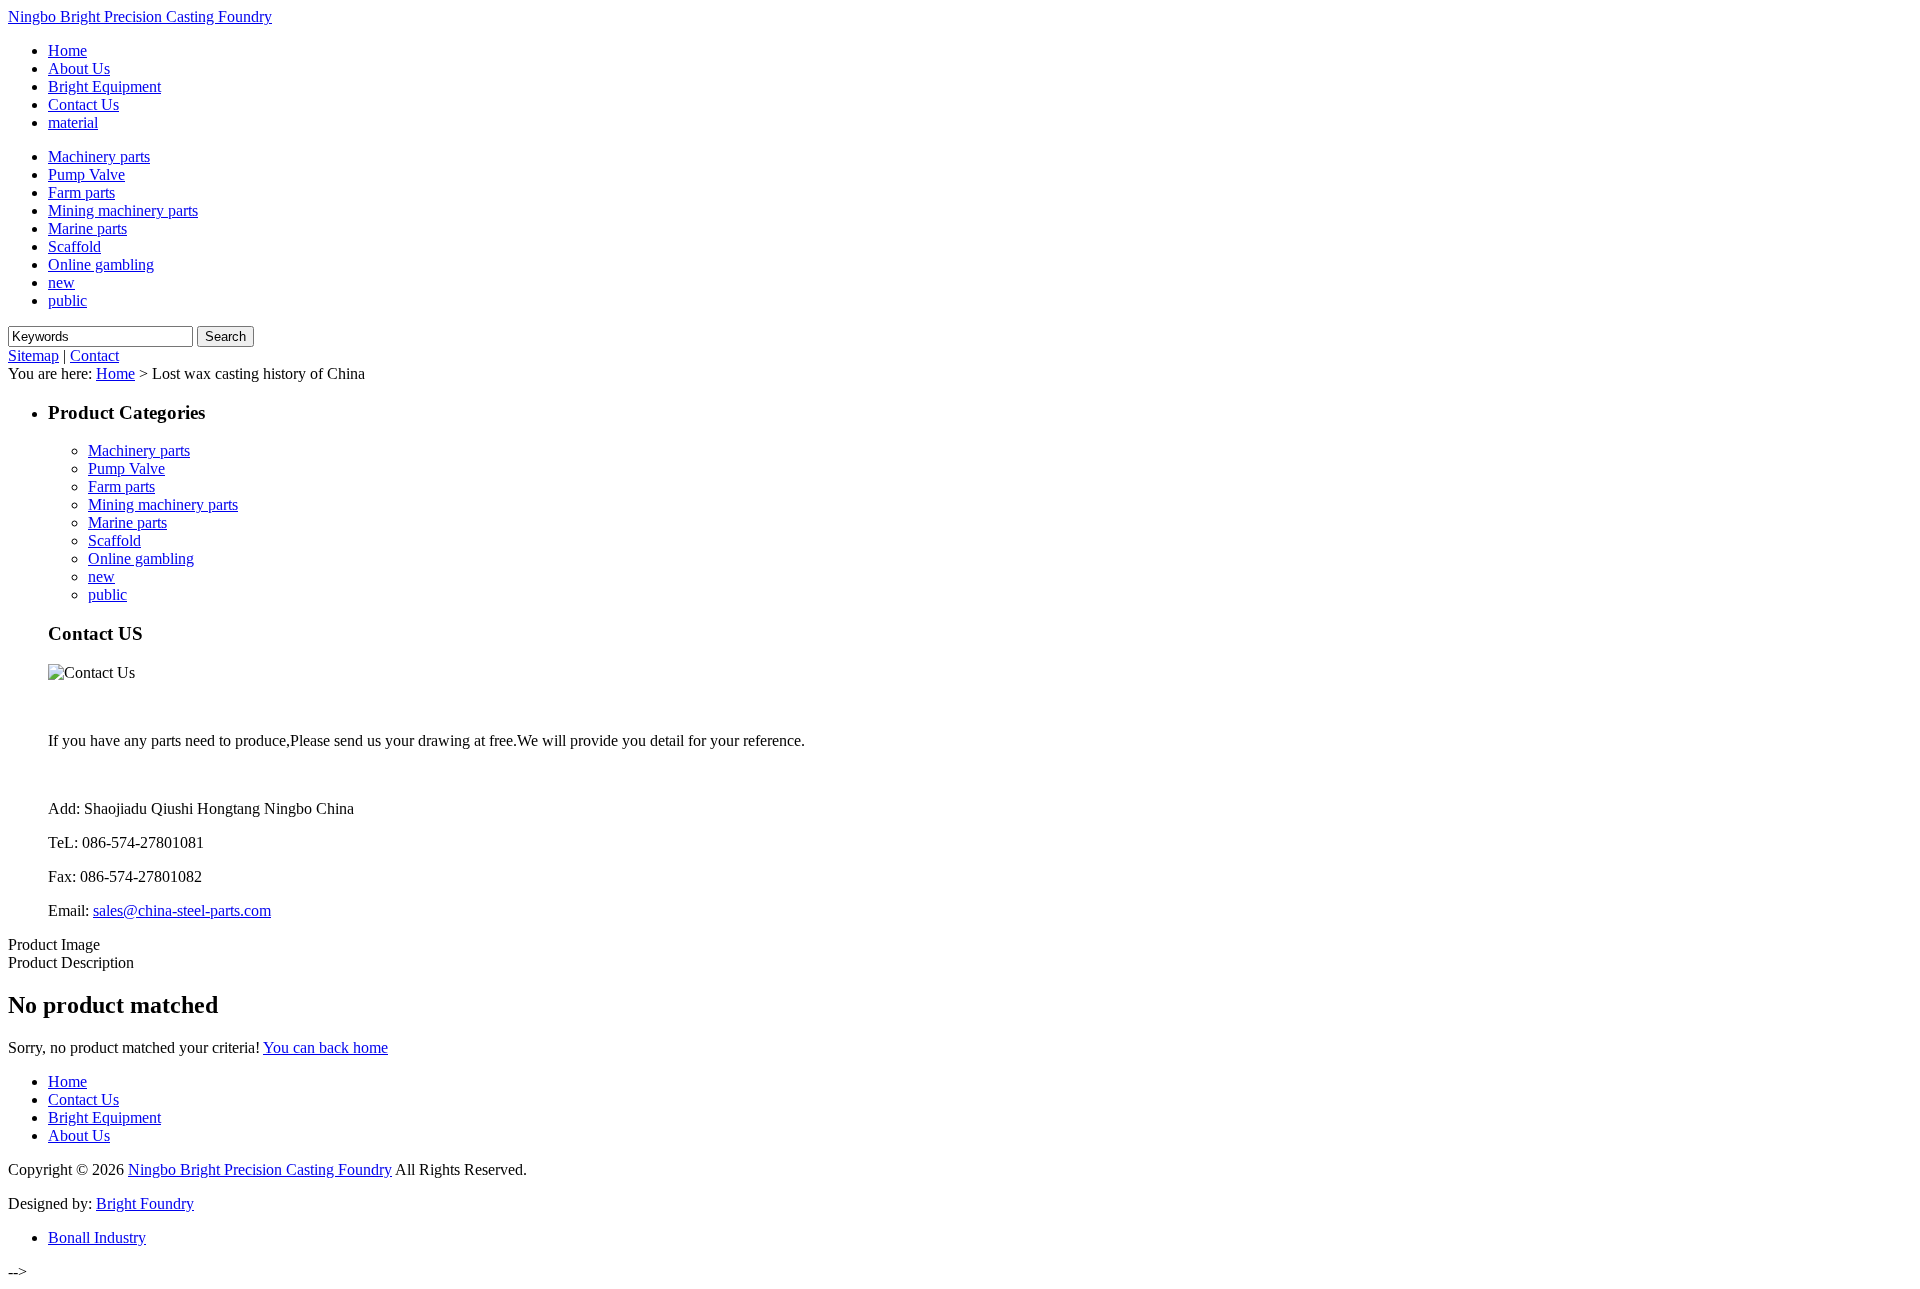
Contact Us (83, 1099)
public (67, 300)
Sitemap (33, 355)
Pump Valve (86, 174)
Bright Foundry (145, 1203)
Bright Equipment (104, 1117)
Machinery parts (99, 156)
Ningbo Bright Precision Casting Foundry (140, 16)
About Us (79, 1135)
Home (115, 373)
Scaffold (74, 246)
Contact (94, 355)
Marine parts (87, 228)
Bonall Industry (97, 1237)
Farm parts (81, 192)
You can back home (325, 1047)
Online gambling (101, 264)
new (61, 282)
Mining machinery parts (123, 210)
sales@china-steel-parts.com (182, 910)
